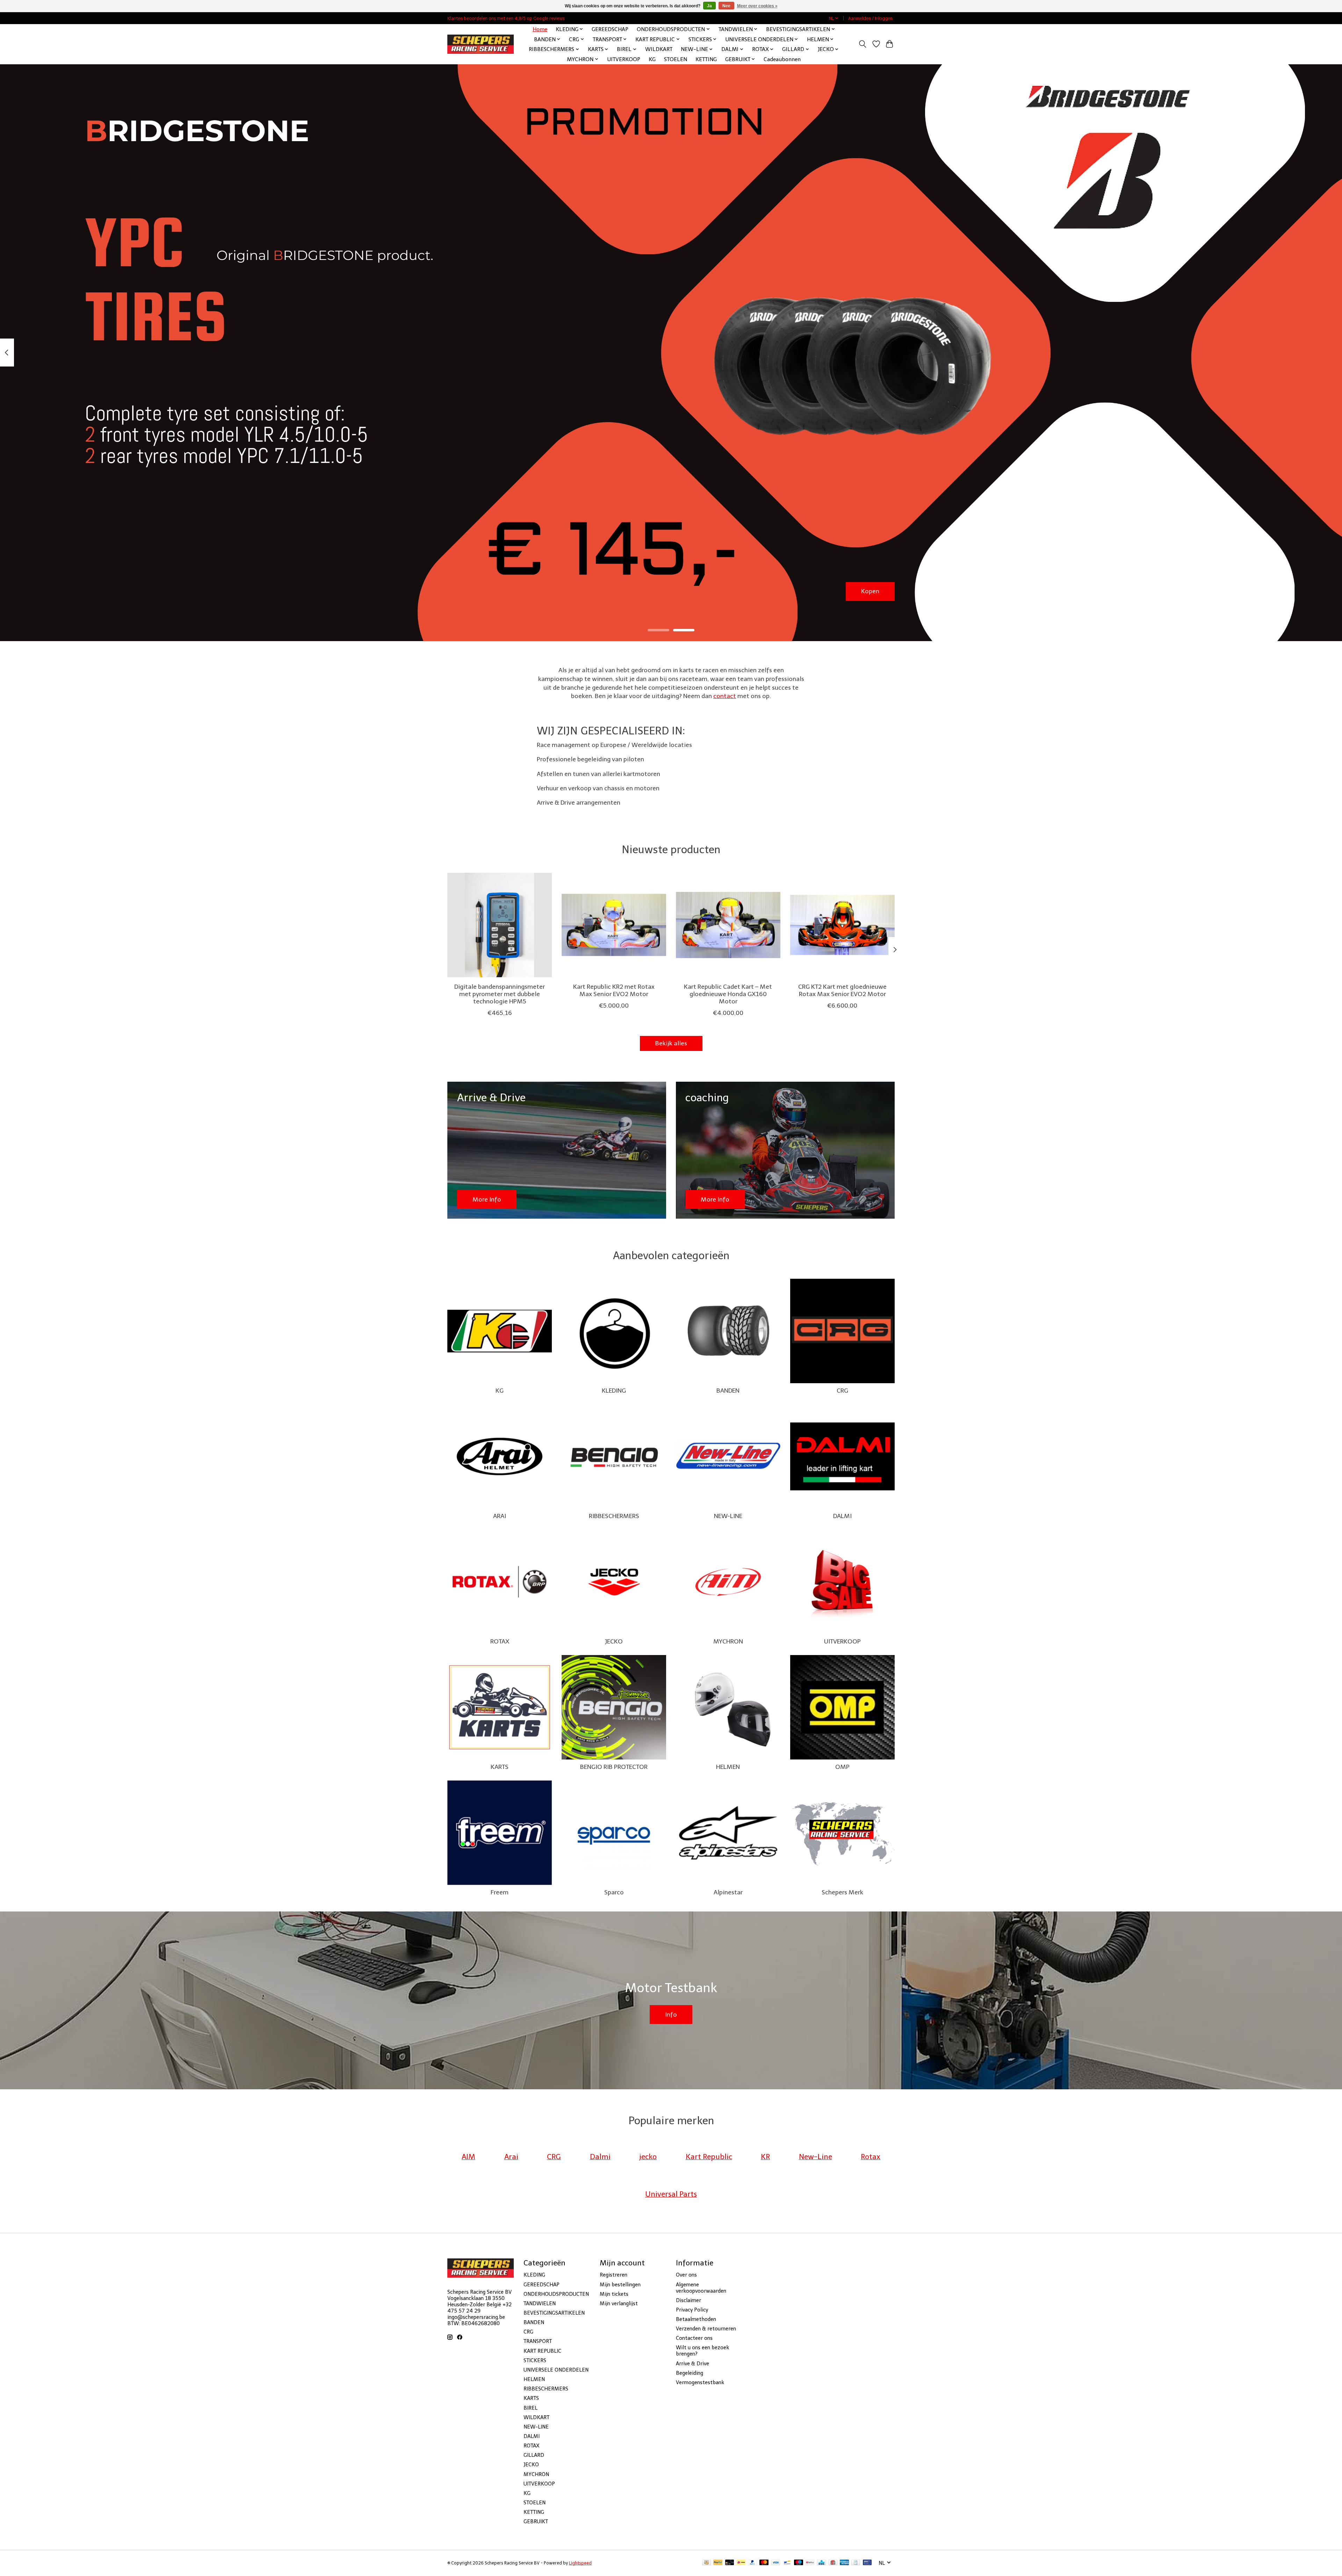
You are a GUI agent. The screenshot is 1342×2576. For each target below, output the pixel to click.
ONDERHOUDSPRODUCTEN (556, 2294)
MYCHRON (728, 1641)
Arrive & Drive (692, 2364)
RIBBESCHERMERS (614, 1516)
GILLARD (534, 2455)
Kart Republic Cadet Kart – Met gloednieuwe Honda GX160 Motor (728, 994)
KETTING (706, 59)
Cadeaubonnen (782, 59)
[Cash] (706, 2563)
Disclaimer (688, 2300)
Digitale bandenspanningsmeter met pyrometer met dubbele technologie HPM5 (500, 994)
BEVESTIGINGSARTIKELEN (554, 2313)
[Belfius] (810, 2563)
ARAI (500, 1516)
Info (671, 2015)
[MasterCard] (764, 2563)
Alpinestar (728, 1892)
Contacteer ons (694, 2338)
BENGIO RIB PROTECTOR (614, 1767)
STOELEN (676, 59)
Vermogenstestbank (700, 2382)
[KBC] (821, 2563)
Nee (726, 6)
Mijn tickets (614, 2294)
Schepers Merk (842, 1892)
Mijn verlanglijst (619, 2303)
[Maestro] (799, 2563)
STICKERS (535, 2360)
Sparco (614, 1892)
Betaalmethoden (696, 2319)
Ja (709, 6)
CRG (842, 1391)
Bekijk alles (671, 1043)
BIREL (531, 2408)
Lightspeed (580, 2563)
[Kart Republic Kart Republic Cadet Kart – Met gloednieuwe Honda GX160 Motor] (728, 925)
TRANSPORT (538, 2341)
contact (725, 696)
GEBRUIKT (536, 2521)
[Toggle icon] (863, 44)
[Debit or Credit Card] (730, 2563)
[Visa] (776, 2563)
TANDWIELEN (540, 2303)
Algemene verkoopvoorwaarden (701, 2288)
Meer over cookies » (757, 6)
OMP (842, 1767)
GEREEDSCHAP (610, 29)
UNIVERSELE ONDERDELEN (556, 2370)
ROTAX (500, 1641)
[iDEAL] (741, 2563)
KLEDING (614, 1391)
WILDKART (659, 49)
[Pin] (867, 2563)
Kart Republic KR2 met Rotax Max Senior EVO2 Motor (614, 990)
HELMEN (728, 1767)
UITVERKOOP (624, 59)
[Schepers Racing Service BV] (481, 44)
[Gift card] (833, 2563)
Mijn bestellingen (620, 2285)
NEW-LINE (728, 1516)
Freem (500, 1892)
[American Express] (844, 2563)
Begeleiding (690, 2373)
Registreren (614, 2275)
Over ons (686, 2275)
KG (652, 59)
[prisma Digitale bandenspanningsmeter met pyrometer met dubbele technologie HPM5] (500, 925)
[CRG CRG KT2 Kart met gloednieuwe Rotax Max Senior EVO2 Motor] (842, 925)
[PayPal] (718, 2563)
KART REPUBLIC (542, 2351)
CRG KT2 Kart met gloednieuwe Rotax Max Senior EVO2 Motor (842, 990)
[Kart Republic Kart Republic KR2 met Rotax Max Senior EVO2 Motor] (614, 925)
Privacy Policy (692, 2310)
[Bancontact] (787, 2563)
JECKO (614, 1641)
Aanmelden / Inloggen (870, 18)
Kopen (870, 591)
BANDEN (728, 1391)
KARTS (500, 1767)
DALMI (842, 1516)
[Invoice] (856, 2563)
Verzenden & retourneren (706, 2329)
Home (540, 29)
